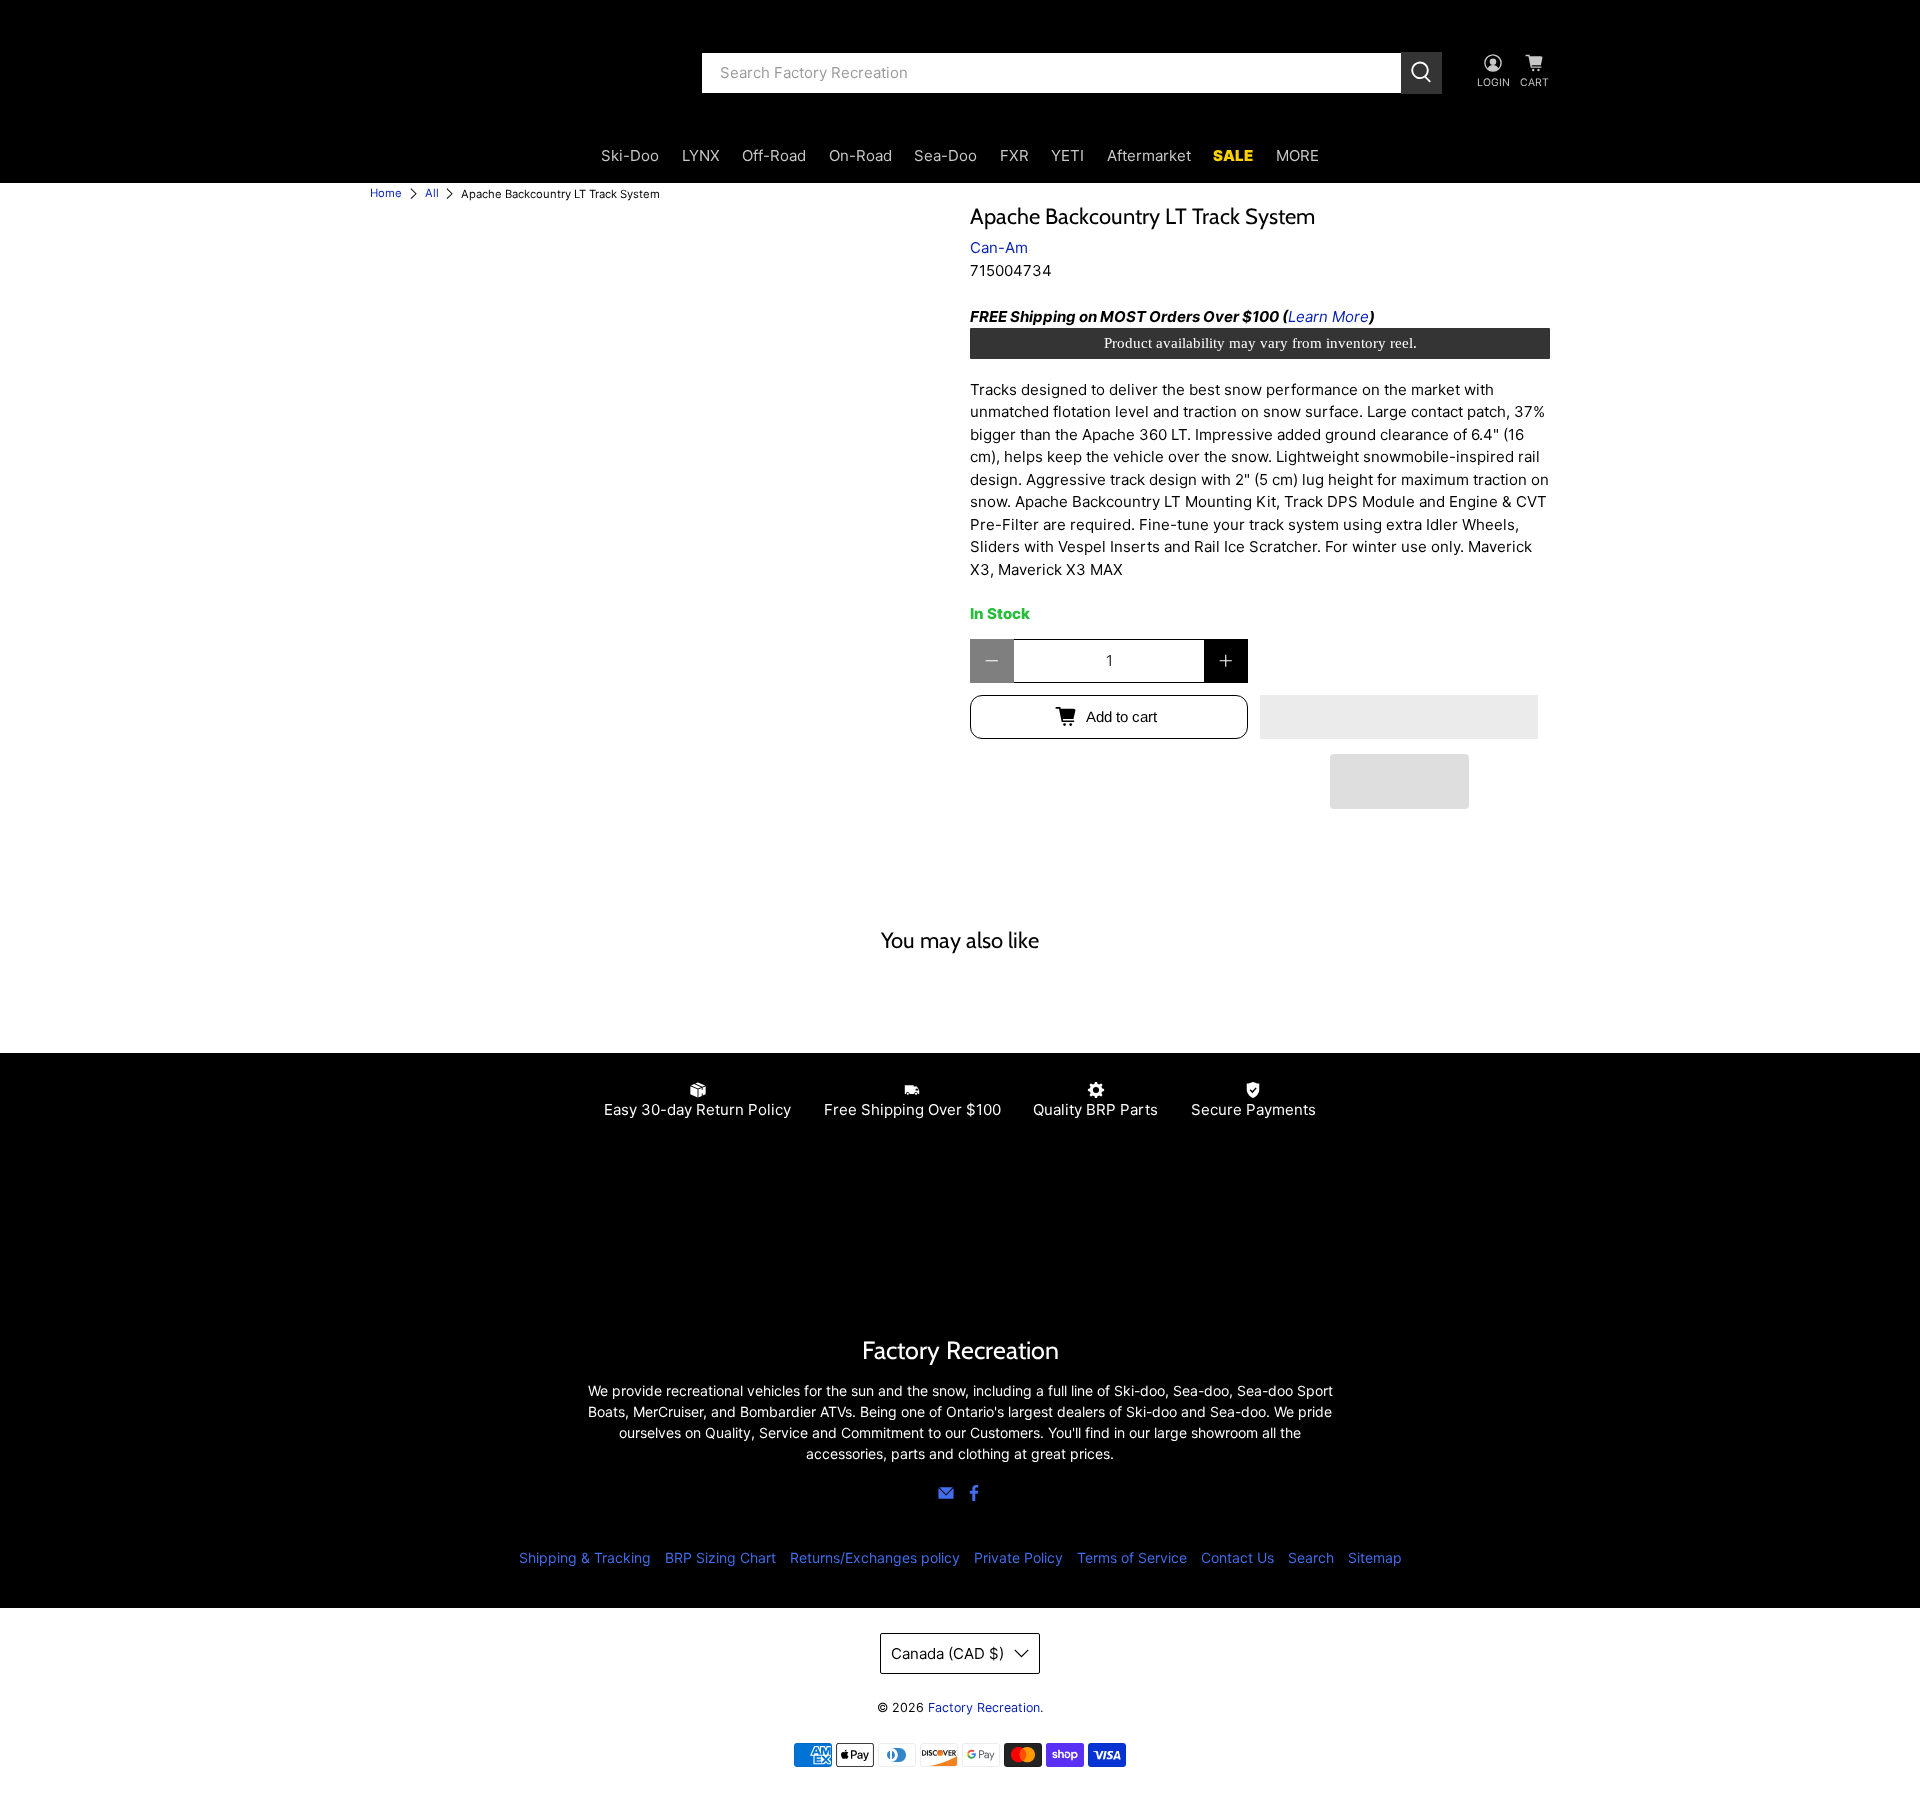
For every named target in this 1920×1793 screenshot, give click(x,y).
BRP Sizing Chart (720, 1557)
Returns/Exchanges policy (875, 1557)
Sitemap (1375, 1557)
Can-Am (999, 247)
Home (386, 193)
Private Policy (1018, 1557)
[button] (1399, 717)
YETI (1067, 155)
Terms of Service (1132, 1557)
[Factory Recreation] (521, 73)
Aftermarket (1149, 155)
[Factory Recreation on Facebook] (974, 1496)
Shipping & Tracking (585, 1557)
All (432, 193)
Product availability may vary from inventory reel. (1260, 343)
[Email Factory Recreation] (946, 1496)
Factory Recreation (984, 1707)
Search (1311, 1557)
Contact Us (1237, 1557)
